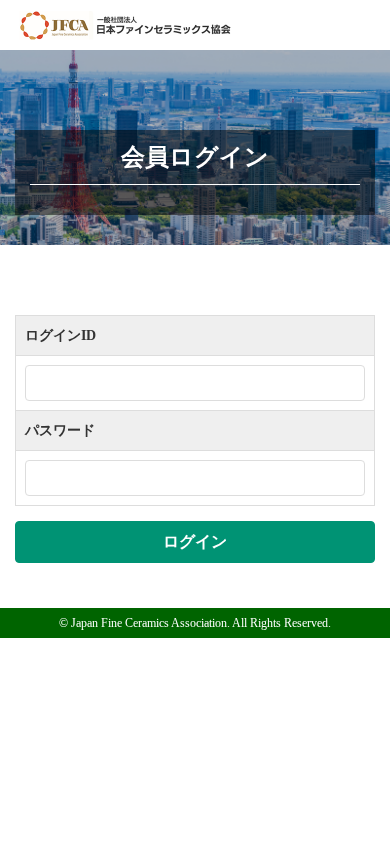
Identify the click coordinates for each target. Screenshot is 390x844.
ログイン (195, 541)
